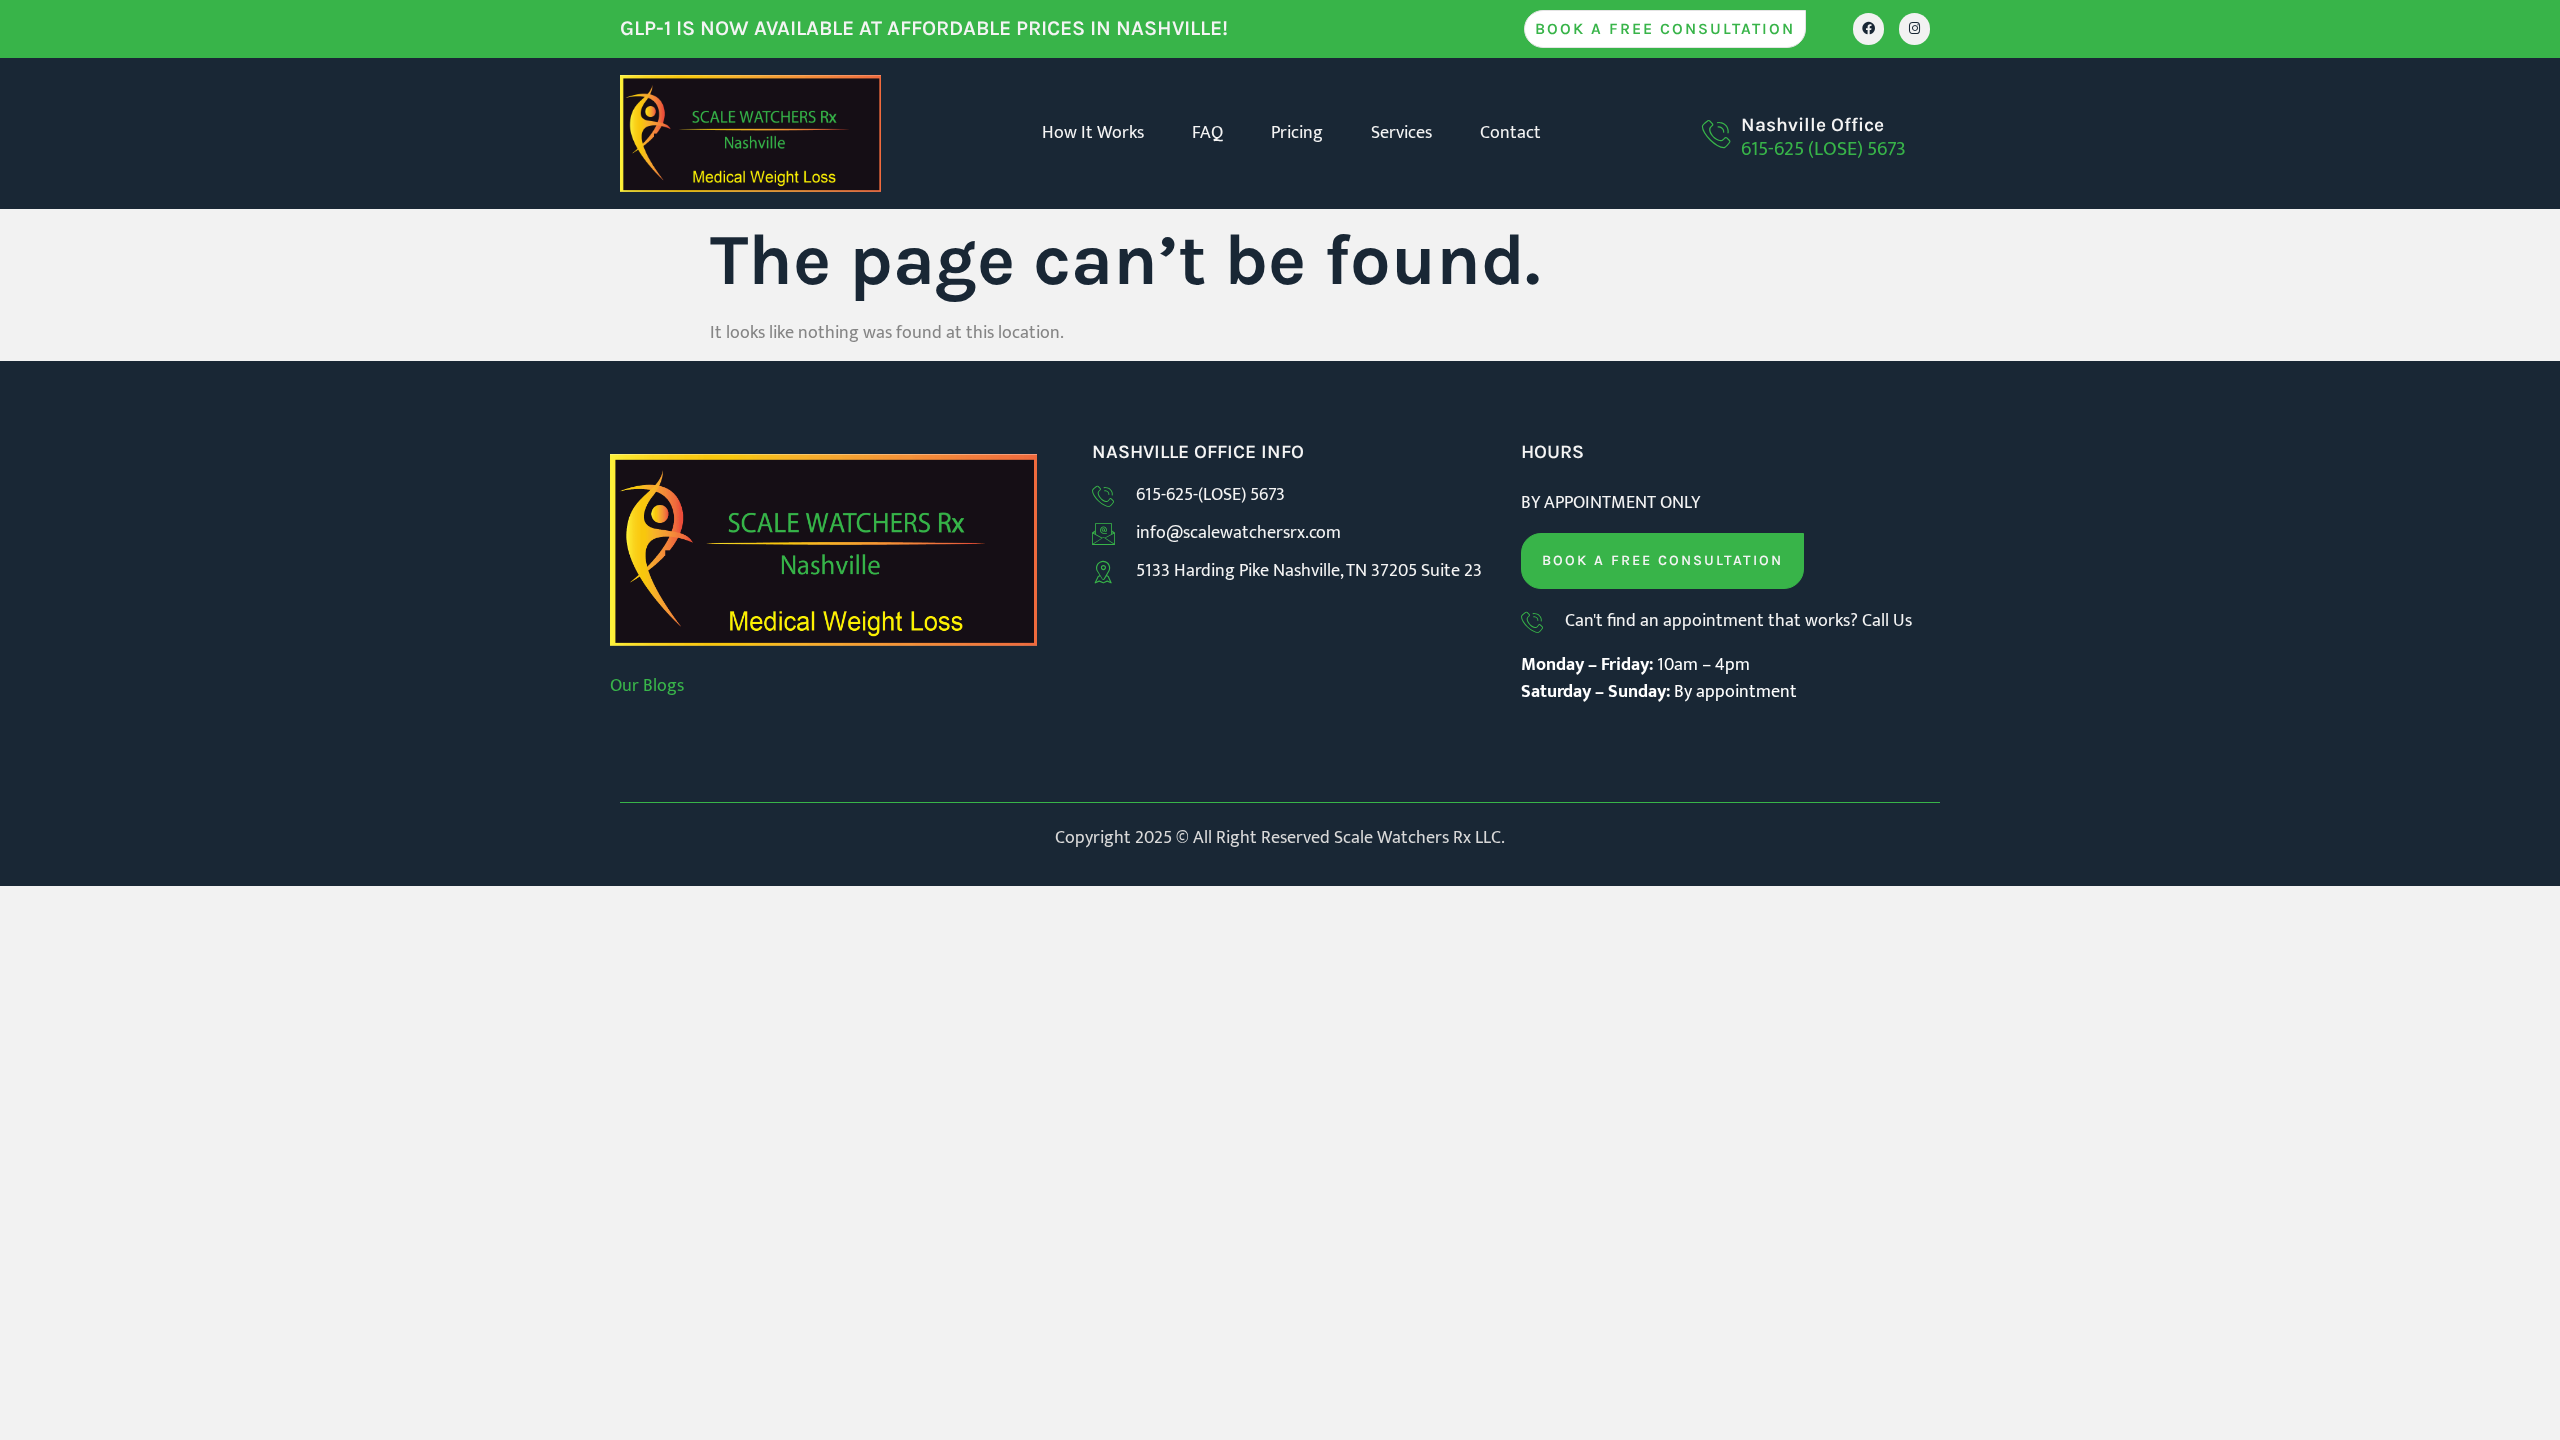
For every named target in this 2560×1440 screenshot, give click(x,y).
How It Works (1093, 132)
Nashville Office (1812, 124)
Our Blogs (647, 685)
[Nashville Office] (1716, 134)
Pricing (1297, 132)
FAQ (1207, 132)
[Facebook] (1868, 28)
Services (1401, 132)
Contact (1510, 132)
